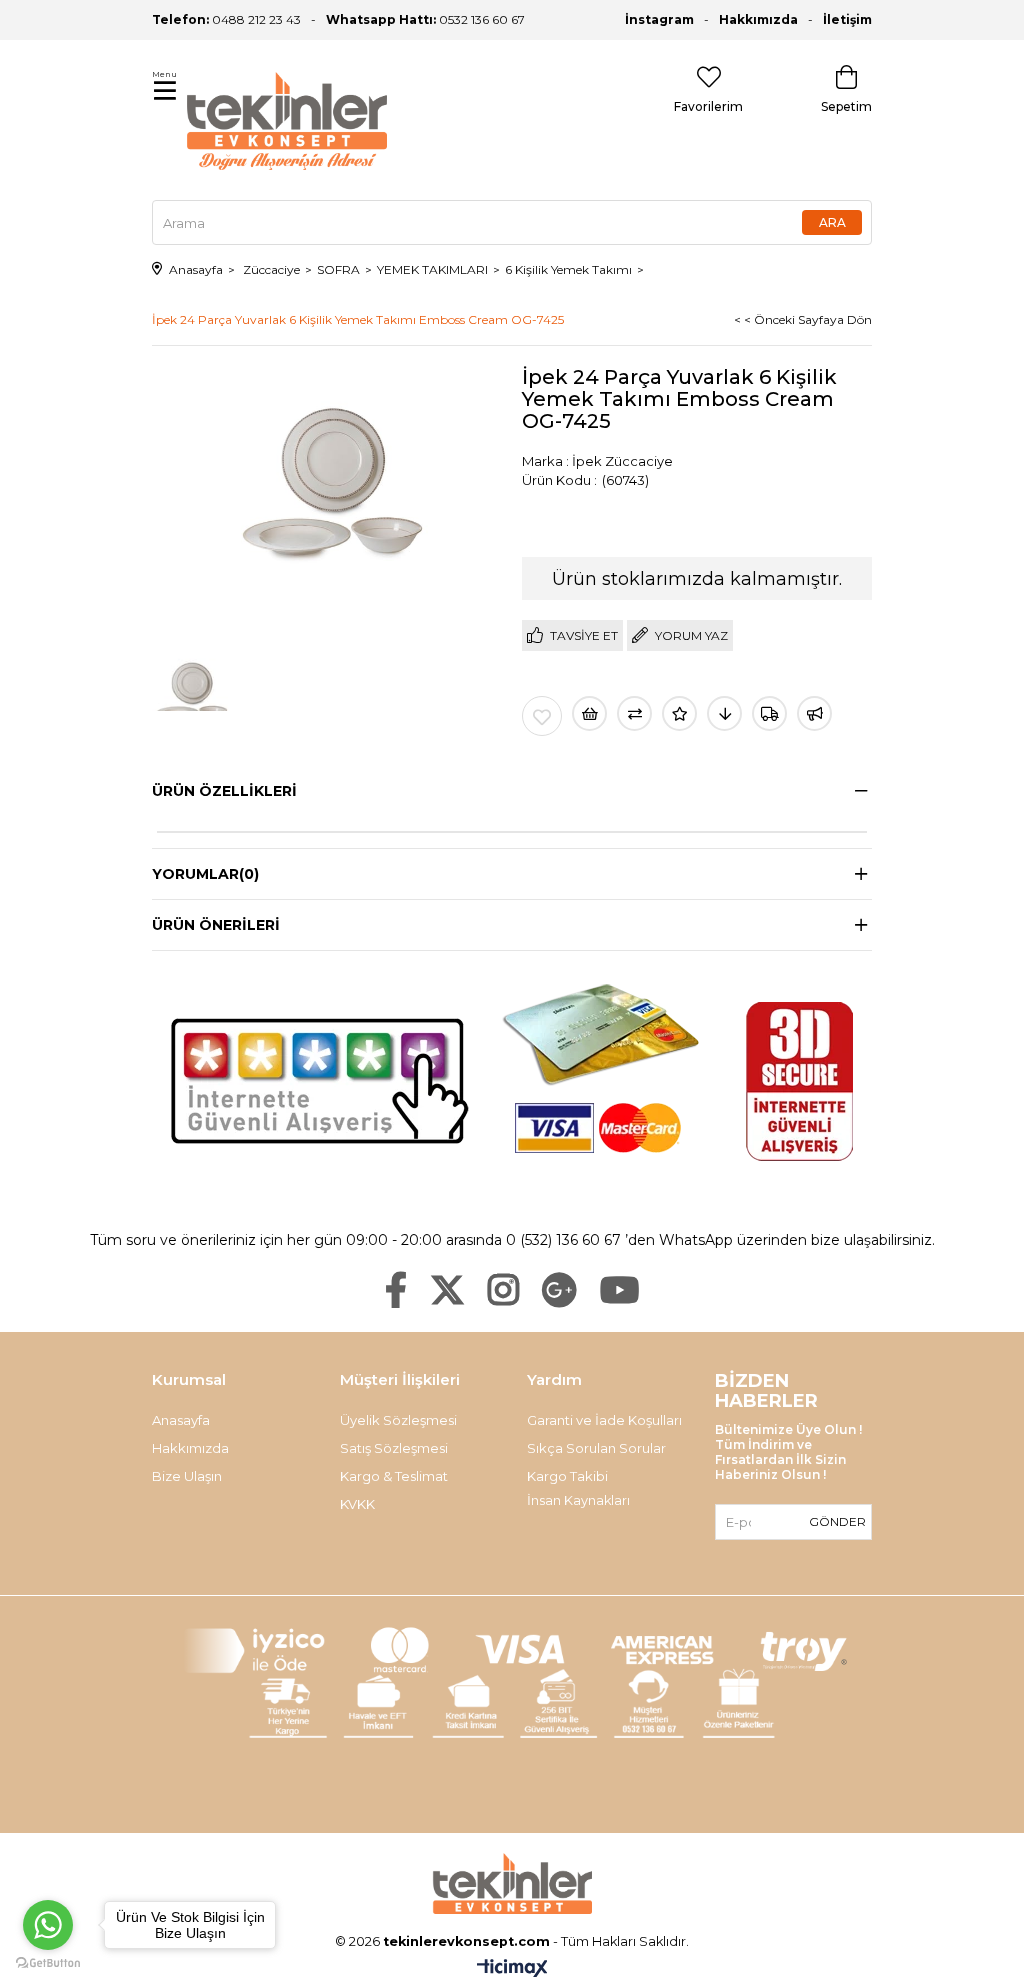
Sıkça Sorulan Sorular (596, 1448)
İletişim (847, 19)
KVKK (357, 1504)
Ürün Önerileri (216, 925)
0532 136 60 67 (425, 19)
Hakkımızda (758, 19)
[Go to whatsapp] (48, 1925)
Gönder (837, 1521)
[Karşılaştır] (634, 713)
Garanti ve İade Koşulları (604, 1420)
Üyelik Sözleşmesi (398, 1420)
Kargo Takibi (567, 1476)
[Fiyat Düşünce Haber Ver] (724, 713)
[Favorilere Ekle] (542, 716)
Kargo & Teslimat (394, 1476)
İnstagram (659, 19)
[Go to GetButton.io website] (48, 1963)
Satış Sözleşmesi (394, 1448)
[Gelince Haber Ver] (814, 713)
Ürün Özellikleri (224, 791)
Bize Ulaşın (187, 1476)
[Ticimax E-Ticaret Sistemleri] (512, 1969)
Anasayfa (181, 1420)
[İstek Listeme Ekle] (589, 713)
